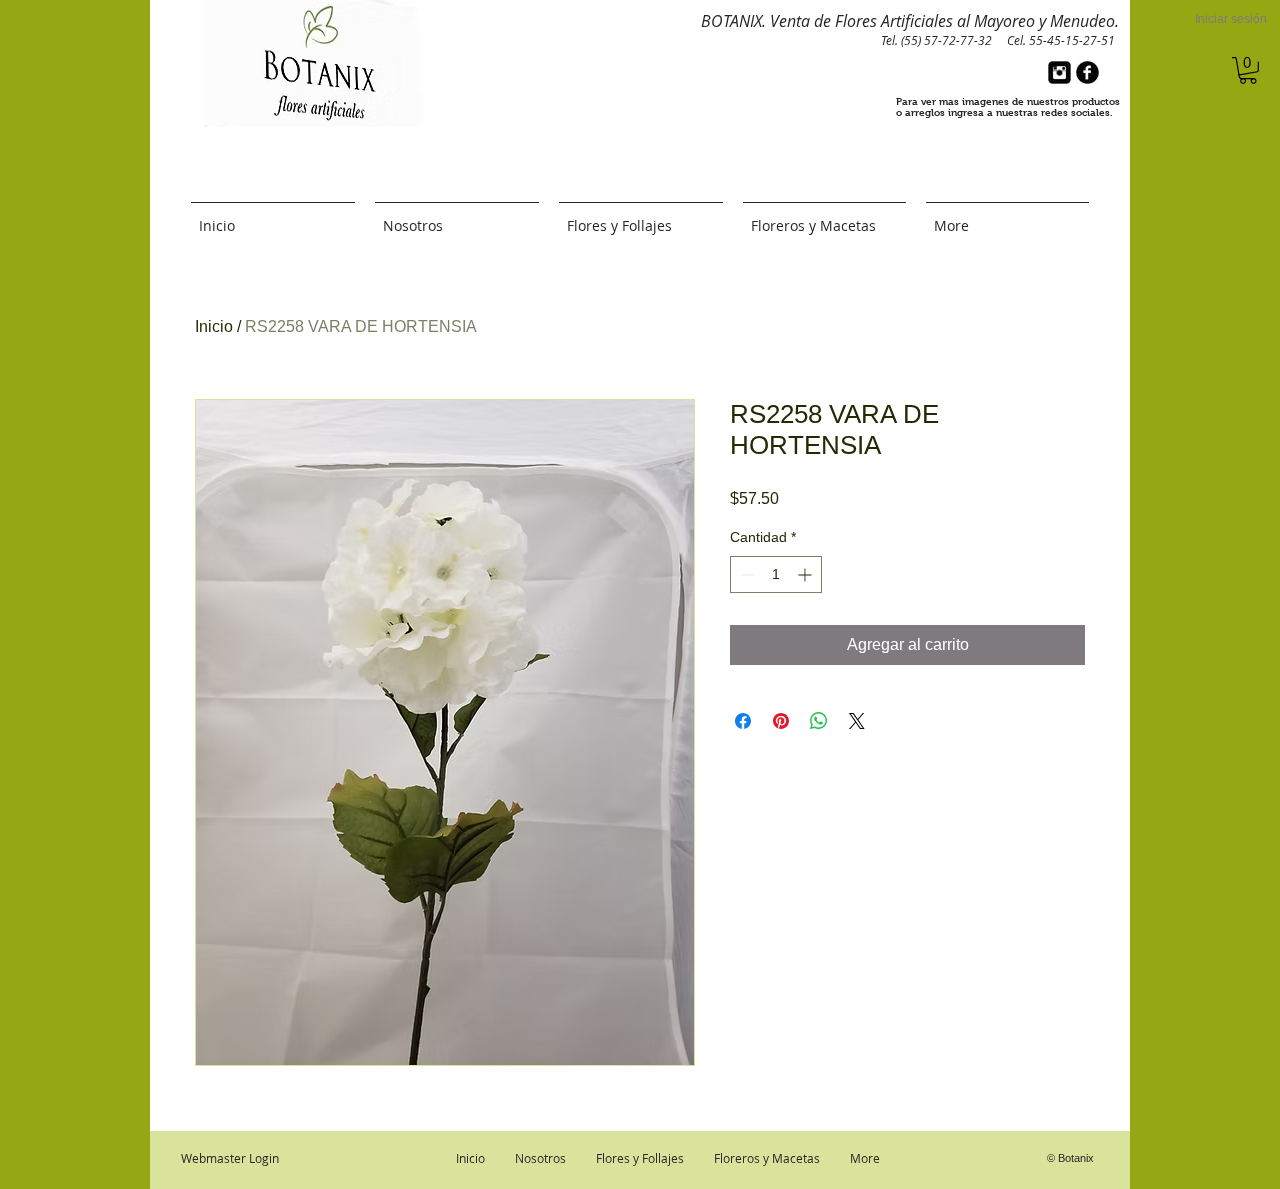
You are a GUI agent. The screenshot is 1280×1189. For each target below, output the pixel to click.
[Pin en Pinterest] (781, 721)
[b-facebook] (1087, 72)
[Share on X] (857, 721)
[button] (1248, 70)
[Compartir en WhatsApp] (819, 721)
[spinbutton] (776, 574)
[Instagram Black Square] (1059, 72)
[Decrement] (745, 574)
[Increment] (806, 574)
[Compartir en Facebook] (743, 721)
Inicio (214, 326)
